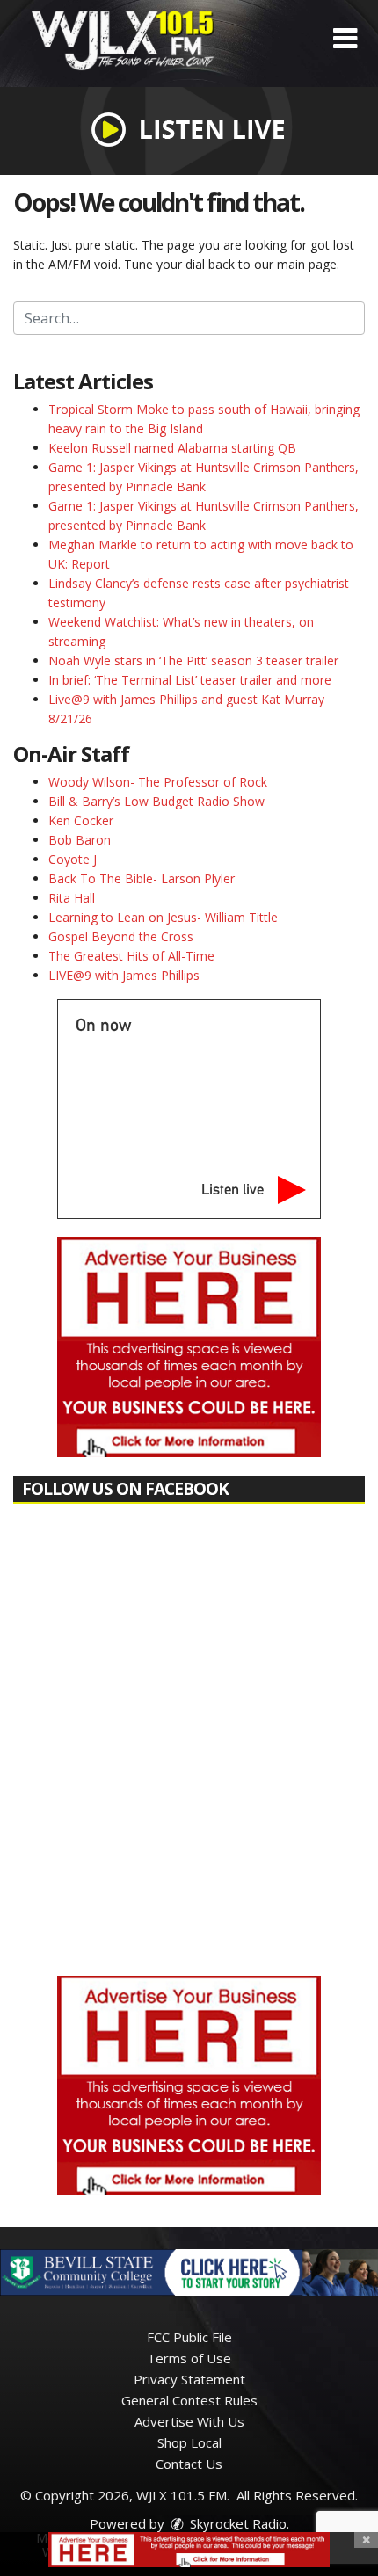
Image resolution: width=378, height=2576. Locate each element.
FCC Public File (189, 2337)
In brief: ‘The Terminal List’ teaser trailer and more (190, 680)
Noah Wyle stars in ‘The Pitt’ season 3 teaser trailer (193, 660)
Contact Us (189, 2464)
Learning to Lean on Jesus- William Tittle (163, 917)
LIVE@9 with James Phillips (124, 975)
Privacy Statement (189, 2379)
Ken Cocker (81, 820)
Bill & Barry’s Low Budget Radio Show (156, 801)
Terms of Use (189, 2358)
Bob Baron (80, 840)
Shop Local (189, 2442)
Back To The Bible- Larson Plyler (142, 878)
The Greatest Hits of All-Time (131, 956)
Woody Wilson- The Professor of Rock (158, 782)
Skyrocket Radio (236, 2523)
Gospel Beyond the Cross (121, 936)
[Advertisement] (189, 1347)
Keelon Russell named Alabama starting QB (172, 448)
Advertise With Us (189, 2421)
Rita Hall (72, 898)
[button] (345, 39)
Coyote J (73, 859)
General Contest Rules (189, 2400)
